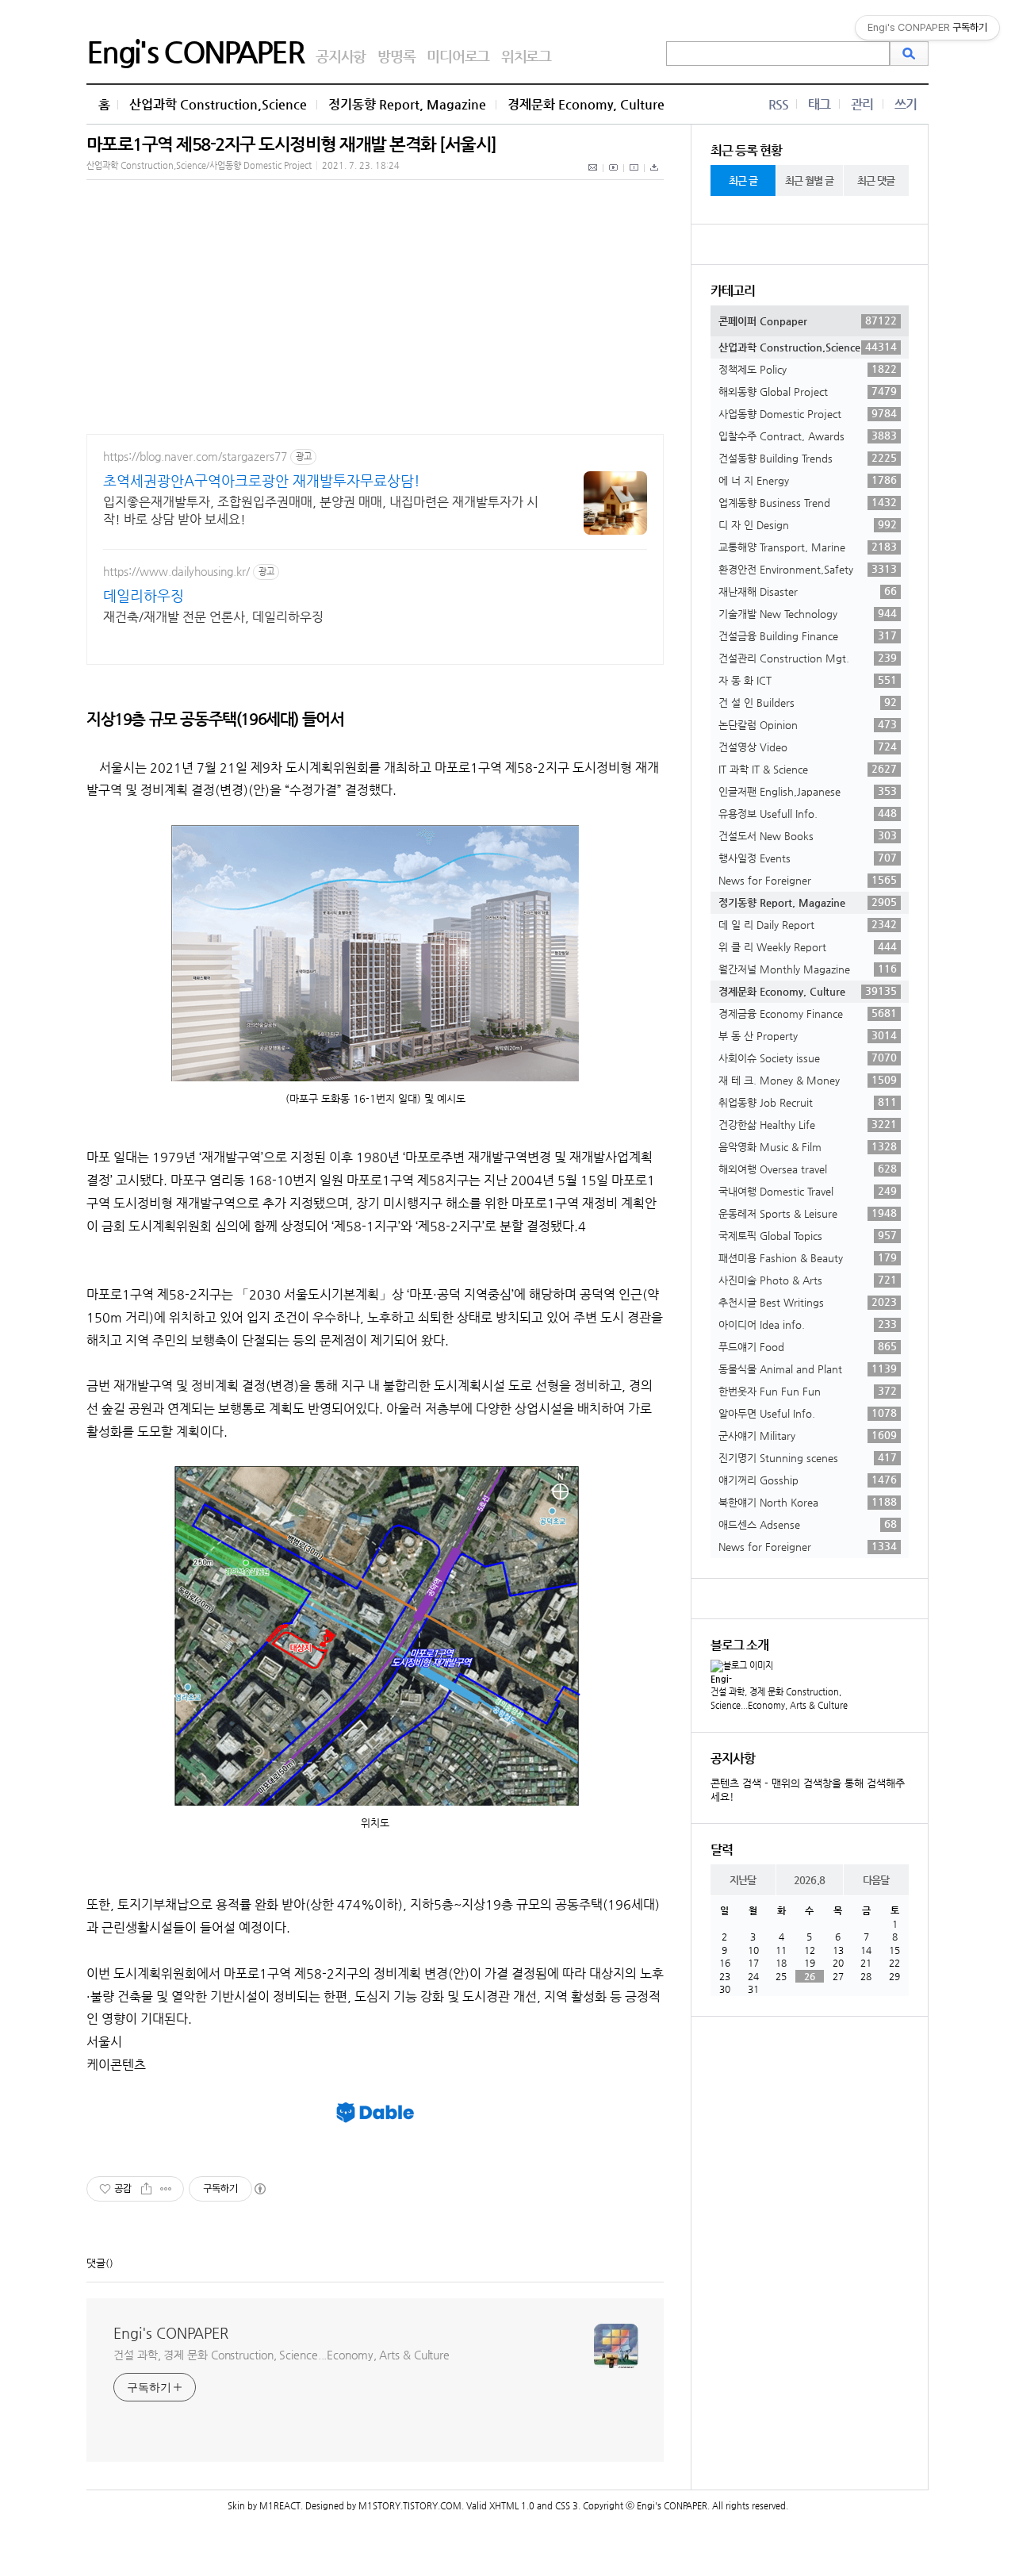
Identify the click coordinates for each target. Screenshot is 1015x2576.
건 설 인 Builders (808, 702)
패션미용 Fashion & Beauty (808, 1257)
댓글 (96, 2263)
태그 (819, 104)
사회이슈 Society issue (808, 1058)
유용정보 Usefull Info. (808, 813)
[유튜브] (614, 176)
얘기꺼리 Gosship (808, 1480)
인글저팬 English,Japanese (808, 791)
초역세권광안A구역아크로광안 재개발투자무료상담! (262, 480)
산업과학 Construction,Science (218, 104)
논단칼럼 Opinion (808, 724)
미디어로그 (458, 56)
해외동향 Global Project (808, 391)
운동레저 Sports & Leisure (808, 1213)
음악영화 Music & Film (808, 1146)
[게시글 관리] (166, 2189)
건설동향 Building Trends (808, 458)
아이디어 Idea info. (808, 1324)
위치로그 (526, 56)
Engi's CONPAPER (195, 52)
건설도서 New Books (808, 835)
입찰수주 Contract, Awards (808, 436)
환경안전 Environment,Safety (808, 569)
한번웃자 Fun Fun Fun (808, 1391)
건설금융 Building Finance (808, 635)
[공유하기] (146, 2189)
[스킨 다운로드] (654, 176)
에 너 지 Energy (808, 480)
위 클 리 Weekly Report (808, 946)
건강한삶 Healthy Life (808, 1124)
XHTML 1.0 (512, 2506)
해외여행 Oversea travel (808, 1169)
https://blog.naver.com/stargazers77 (195, 456)
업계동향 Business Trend (808, 502)
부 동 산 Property (808, 1035)
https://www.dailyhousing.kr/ (176, 571)
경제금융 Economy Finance (808, 1013)
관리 (862, 104)
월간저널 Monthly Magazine (808, 969)
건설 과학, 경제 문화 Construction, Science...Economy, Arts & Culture (282, 2355)
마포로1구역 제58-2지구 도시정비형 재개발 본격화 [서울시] (291, 144)
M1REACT (280, 2506)
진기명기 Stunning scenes (808, 1457)
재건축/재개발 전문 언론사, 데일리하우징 (213, 617)
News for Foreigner (808, 880)
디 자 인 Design (808, 524)
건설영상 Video (808, 747)
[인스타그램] (634, 176)
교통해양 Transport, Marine (808, 547)
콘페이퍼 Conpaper (808, 321)
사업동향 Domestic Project (808, 413)
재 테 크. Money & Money (808, 1080)
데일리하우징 (144, 595)
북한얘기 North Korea (808, 1502)
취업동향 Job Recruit (808, 1102)
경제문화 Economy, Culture (586, 104)
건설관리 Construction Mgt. (808, 658)
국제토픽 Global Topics (808, 1235)
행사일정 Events (808, 858)
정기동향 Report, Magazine (407, 104)
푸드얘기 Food (808, 1346)
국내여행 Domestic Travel (808, 1191)
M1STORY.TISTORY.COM (410, 2506)
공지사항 (341, 56)
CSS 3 (567, 2506)
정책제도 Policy (808, 369)
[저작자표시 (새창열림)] (259, 2189)
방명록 (396, 56)
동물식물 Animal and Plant (808, 1369)
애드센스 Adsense (808, 1524)
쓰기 (906, 104)
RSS (778, 104)
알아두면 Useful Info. (808, 1413)
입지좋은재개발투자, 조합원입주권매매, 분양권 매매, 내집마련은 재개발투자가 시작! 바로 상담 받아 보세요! (321, 511)
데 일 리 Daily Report (808, 924)
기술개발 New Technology (808, 613)
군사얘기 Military (808, 1435)
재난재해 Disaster (808, 591)
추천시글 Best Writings (808, 1302)
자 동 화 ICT (808, 680)
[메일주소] (594, 176)
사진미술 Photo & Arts (808, 1280)
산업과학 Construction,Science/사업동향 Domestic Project (199, 165)
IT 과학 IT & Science (808, 769)
